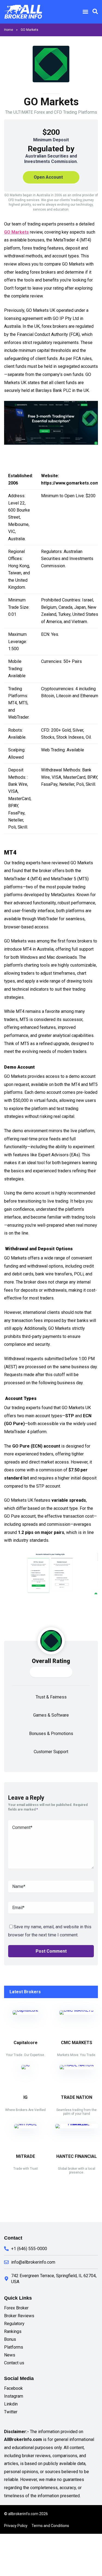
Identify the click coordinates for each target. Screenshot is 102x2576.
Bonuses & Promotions (51, 1734)
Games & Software (51, 1715)
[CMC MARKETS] (76, 2010)
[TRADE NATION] (77, 2065)
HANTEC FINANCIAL (77, 2156)
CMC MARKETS (77, 2043)
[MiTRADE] (25, 2124)
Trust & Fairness (51, 1697)
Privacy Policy (16, 2526)
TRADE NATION (77, 2097)
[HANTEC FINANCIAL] (77, 2124)
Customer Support (51, 1752)
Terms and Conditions (50, 2526)
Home (9, 30)
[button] (85, 12)
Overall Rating (51, 1661)
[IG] (25, 2065)
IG (25, 2097)
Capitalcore (26, 2043)
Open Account (49, 177)
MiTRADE (26, 2156)
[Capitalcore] (25, 2010)
